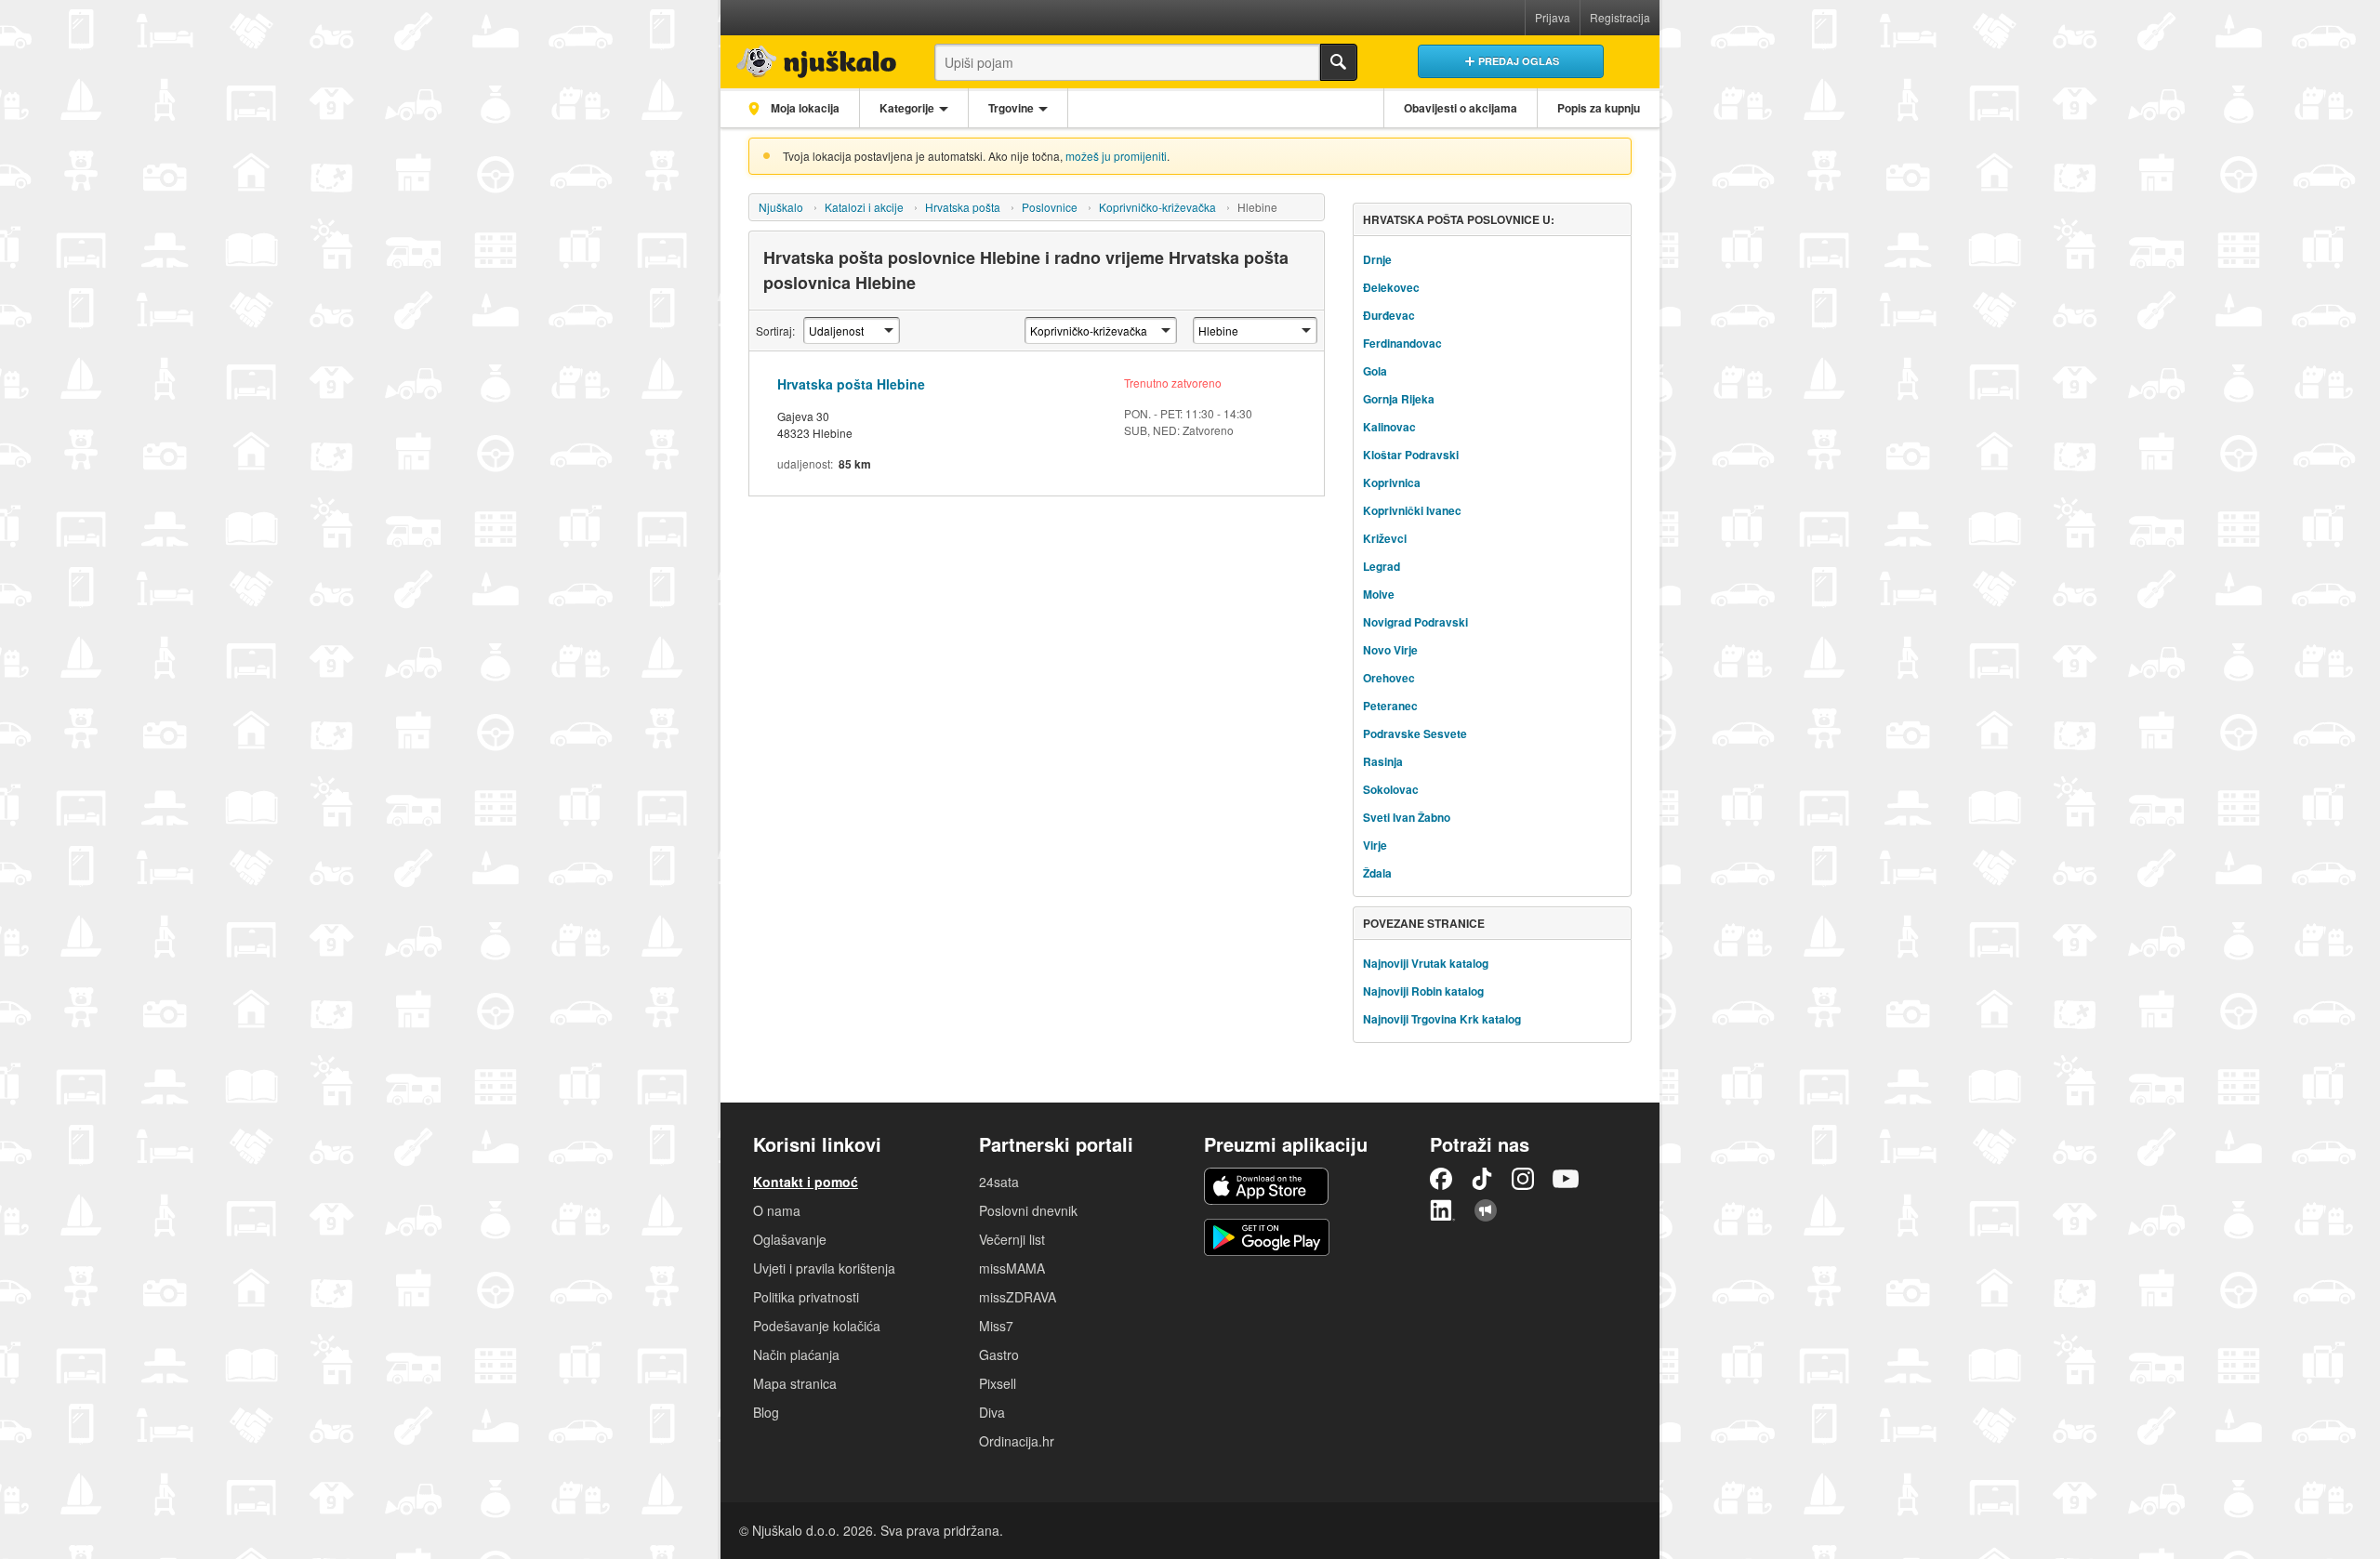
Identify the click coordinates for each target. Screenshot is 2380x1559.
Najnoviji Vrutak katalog (1426, 963)
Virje (1375, 845)
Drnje (1377, 259)
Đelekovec (1391, 287)
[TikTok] (1482, 1179)
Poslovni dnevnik (1028, 1210)
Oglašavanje (790, 1239)
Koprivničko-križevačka (1157, 207)
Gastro (999, 1354)
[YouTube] (1566, 1179)
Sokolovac (1391, 789)
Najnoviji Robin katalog (1423, 991)
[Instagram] (1523, 1179)
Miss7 (996, 1326)
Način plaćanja (796, 1354)
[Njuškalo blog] (1486, 1210)
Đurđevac (1389, 315)
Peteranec (1390, 706)
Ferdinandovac (1402, 343)
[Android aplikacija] (1267, 1237)
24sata (999, 1182)
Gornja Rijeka (1399, 399)
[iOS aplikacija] (1266, 1186)
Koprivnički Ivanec (1412, 510)
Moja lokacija (804, 108)
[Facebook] (1441, 1179)
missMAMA (1012, 1268)
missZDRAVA (1018, 1297)
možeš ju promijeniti (1116, 156)
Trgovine (1011, 108)
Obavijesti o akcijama (1461, 108)
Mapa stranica (795, 1383)
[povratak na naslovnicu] (811, 57)
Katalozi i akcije (864, 207)
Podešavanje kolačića (817, 1326)
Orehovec (1389, 678)
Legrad (1382, 566)
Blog (766, 1412)
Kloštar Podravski (1411, 455)
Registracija (1620, 17)
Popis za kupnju (1599, 108)
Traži (1339, 62)
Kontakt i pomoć (806, 1182)
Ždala (1377, 873)
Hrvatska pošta (963, 207)
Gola (1375, 371)
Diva (992, 1412)
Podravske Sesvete (1415, 733)
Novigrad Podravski (1415, 622)
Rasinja (1383, 761)
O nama (777, 1210)
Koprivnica (1392, 482)
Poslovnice (1050, 207)
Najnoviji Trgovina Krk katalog (1442, 1019)
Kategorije (907, 108)
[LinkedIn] (1443, 1210)
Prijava (1553, 17)
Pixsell (998, 1383)
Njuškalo (781, 207)
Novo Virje (1390, 650)
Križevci (1385, 538)
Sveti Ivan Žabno (1407, 817)
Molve (1379, 594)
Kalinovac (1389, 427)
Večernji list (1012, 1239)
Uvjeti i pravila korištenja (824, 1268)
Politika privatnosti (806, 1297)
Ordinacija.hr (1017, 1441)
